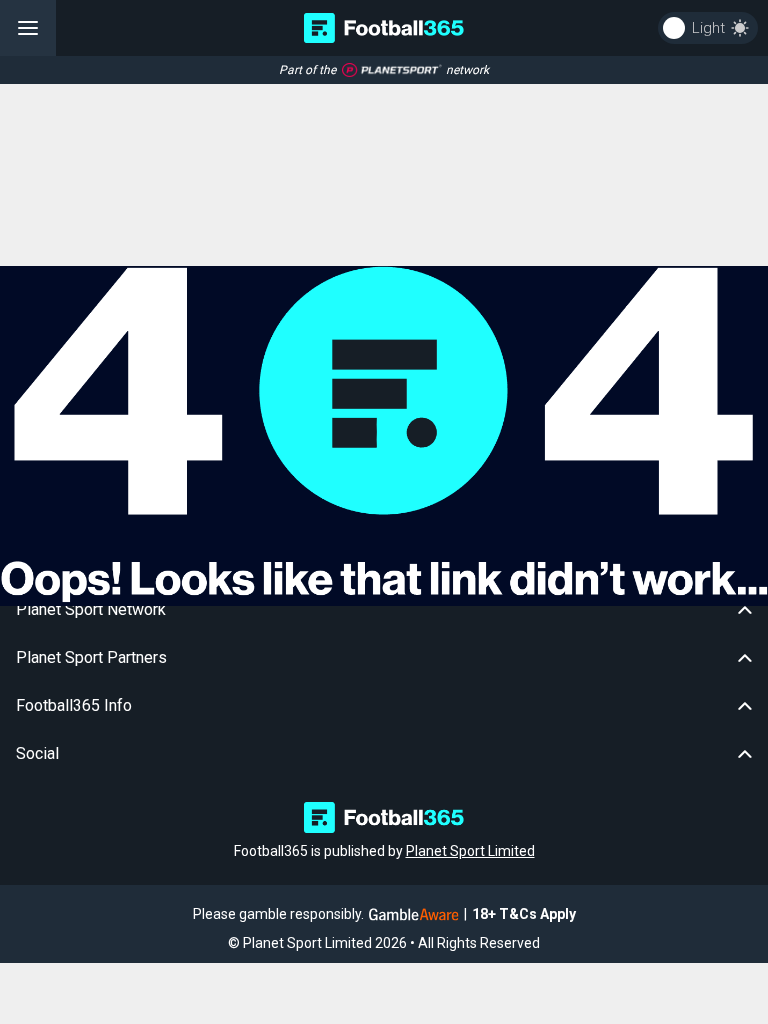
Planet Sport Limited (470, 851)
